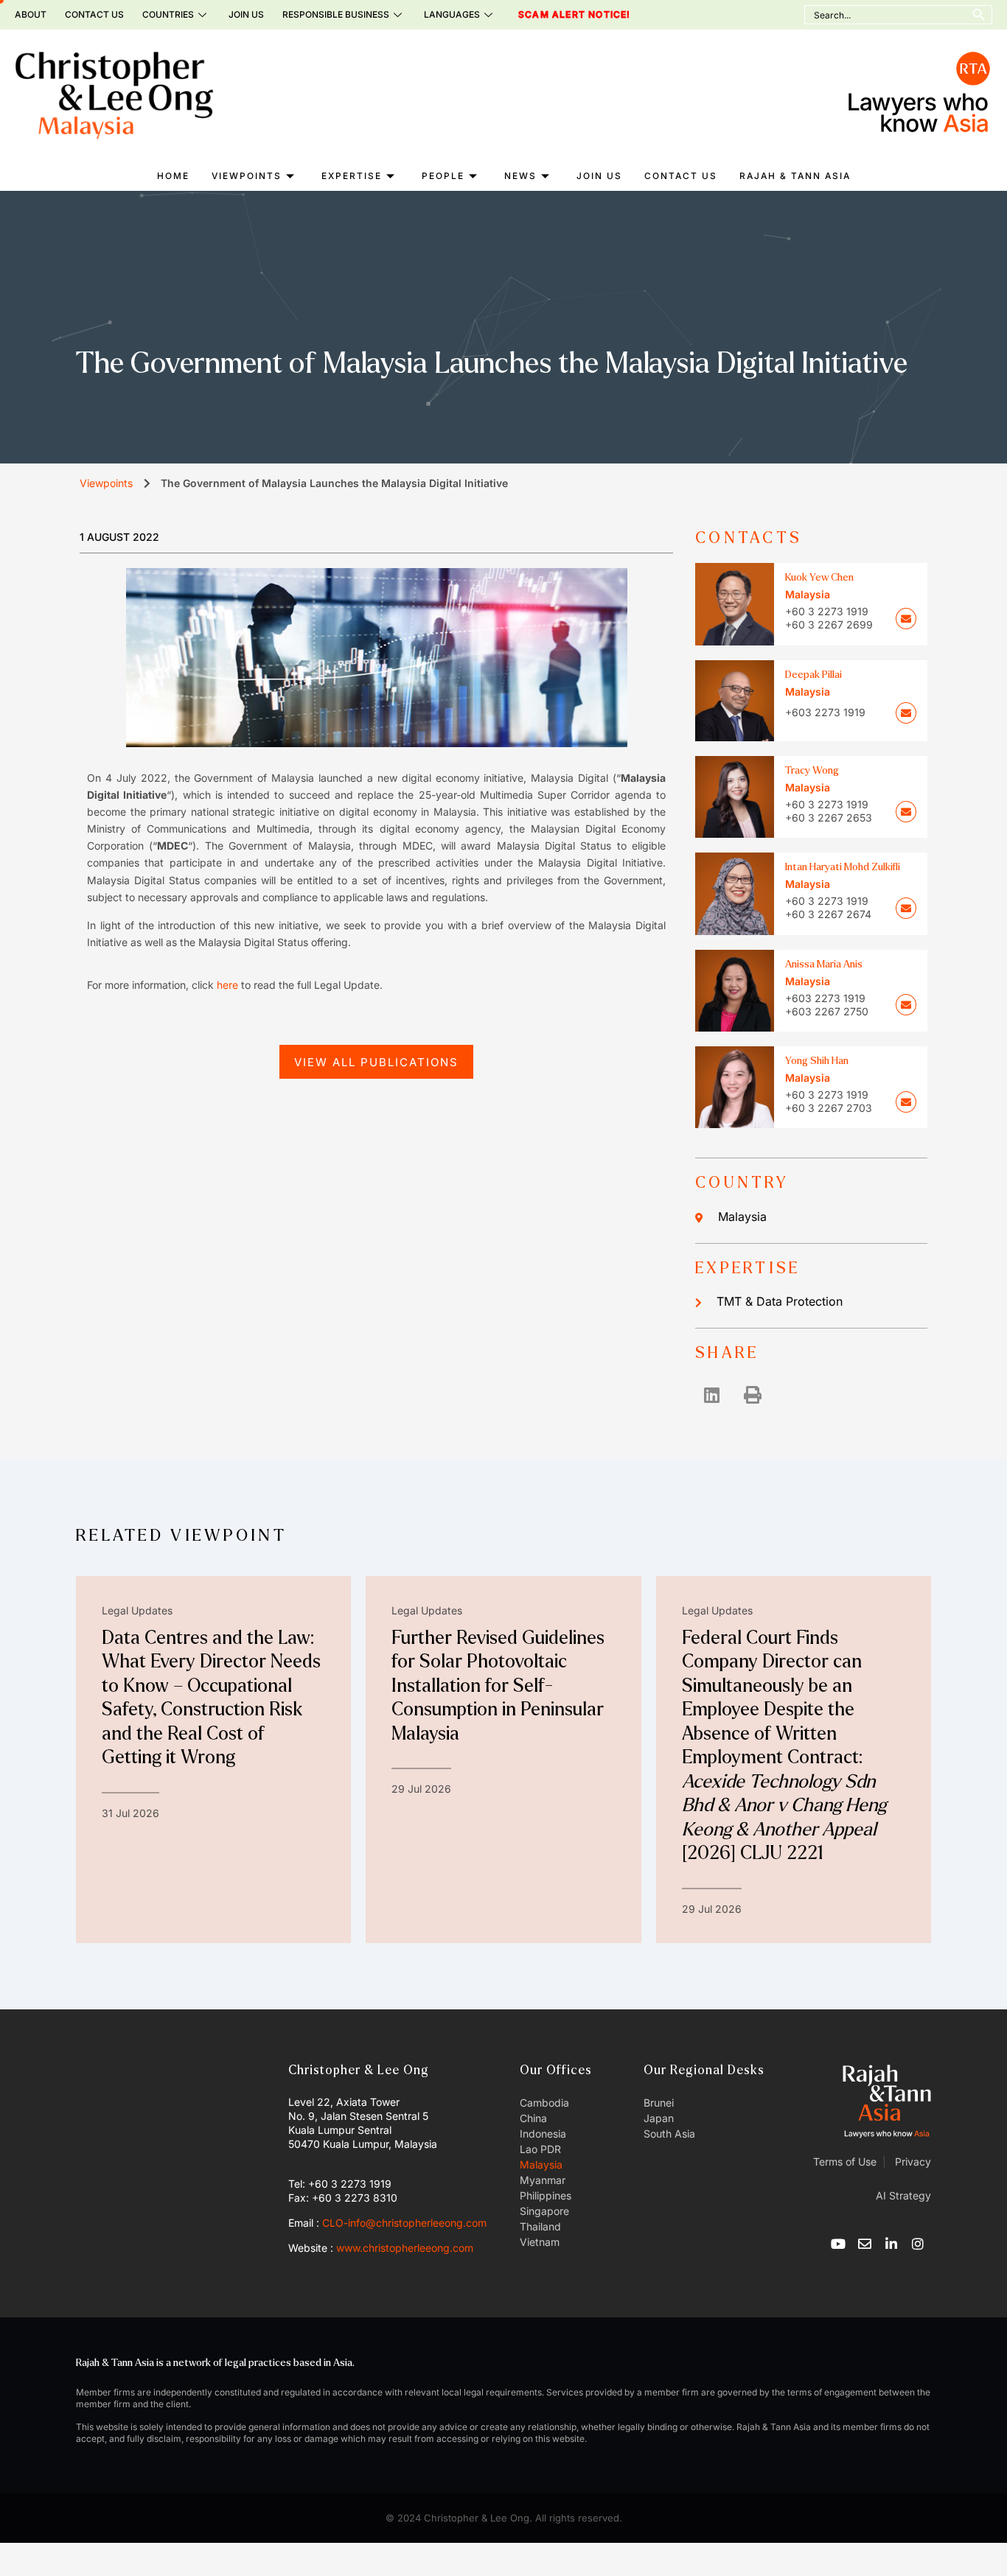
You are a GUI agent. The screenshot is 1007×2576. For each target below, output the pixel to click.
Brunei (659, 2103)
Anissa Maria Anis (824, 964)
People (443, 176)
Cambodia (544, 2103)
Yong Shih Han (817, 1061)
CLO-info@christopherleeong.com (404, 2223)
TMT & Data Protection (780, 1301)
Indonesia (543, 2134)
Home (173, 176)
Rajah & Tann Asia (795, 176)
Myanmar (543, 2180)
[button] (712, 1394)
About (31, 14)
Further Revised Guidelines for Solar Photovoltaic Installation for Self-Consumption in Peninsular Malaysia (498, 1686)
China (533, 2118)
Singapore (544, 2211)
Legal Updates (137, 1610)
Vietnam (540, 2242)
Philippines (546, 2195)
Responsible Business (336, 14)
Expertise (352, 176)
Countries (168, 14)
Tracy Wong (812, 770)
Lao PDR (540, 2149)
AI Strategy (903, 2195)
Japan (659, 2118)
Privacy (912, 2162)
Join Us (246, 14)
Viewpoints (247, 176)
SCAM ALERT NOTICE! (553, 15)
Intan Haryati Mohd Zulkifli (843, 867)
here (227, 985)
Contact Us (94, 14)
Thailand (540, 2226)
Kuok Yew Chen (819, 577)
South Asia (669, 2134)
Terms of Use (845, 2162)
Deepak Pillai (813, 675)
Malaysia (742, 1217)
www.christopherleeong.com (405, 2248)
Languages (452, 14)
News (520, 176)
